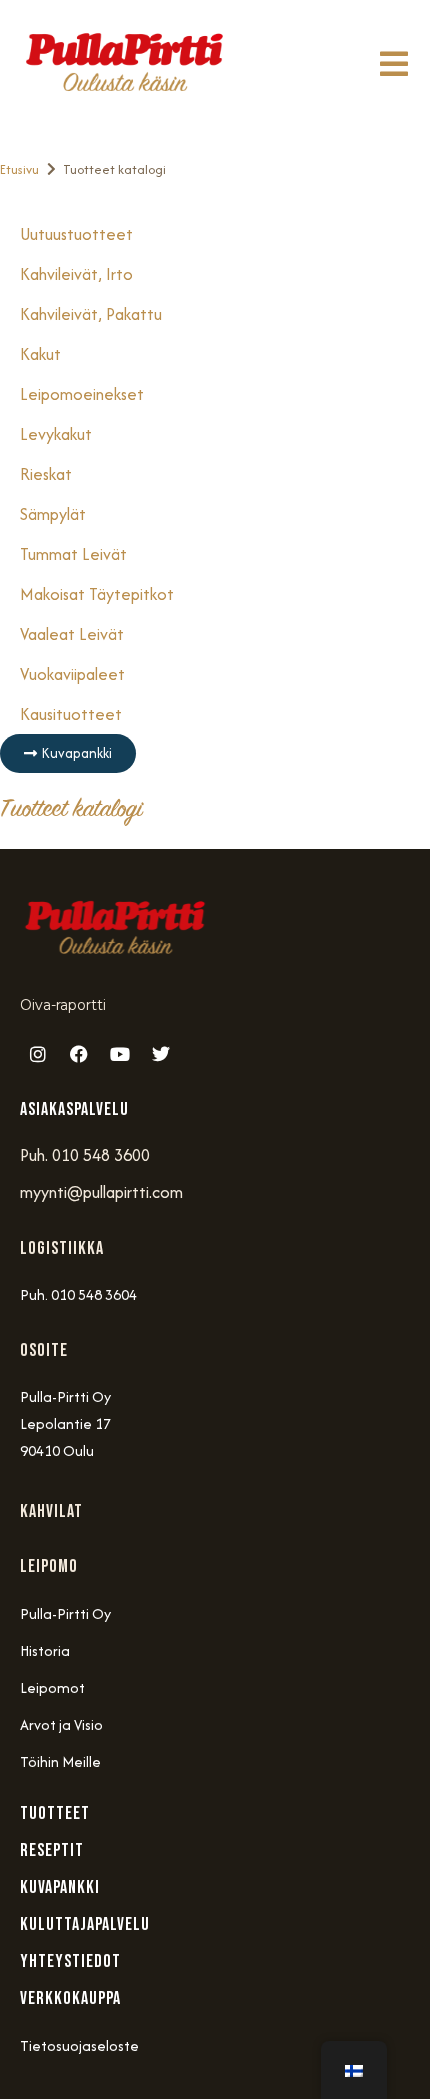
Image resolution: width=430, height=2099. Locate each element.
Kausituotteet (71, 714)
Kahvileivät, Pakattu (91, 314)
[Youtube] (120, 1054)
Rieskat (46, 474)
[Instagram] (38, 1054)
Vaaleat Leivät (72, 634)
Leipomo (49, 1566)
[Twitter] (161, 1054)
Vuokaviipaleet (72, 674)
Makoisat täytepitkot (97, 594)
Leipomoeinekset (82, 394)
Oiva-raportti (63, 1005)
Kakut (40, 354)
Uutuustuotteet (76, 234)
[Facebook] (79, 1054)
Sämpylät (53, 514)
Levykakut (56, 434)
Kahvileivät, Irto (76, 274)
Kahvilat (51, 1511)
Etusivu (19, 169)
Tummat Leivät (73, 554)
